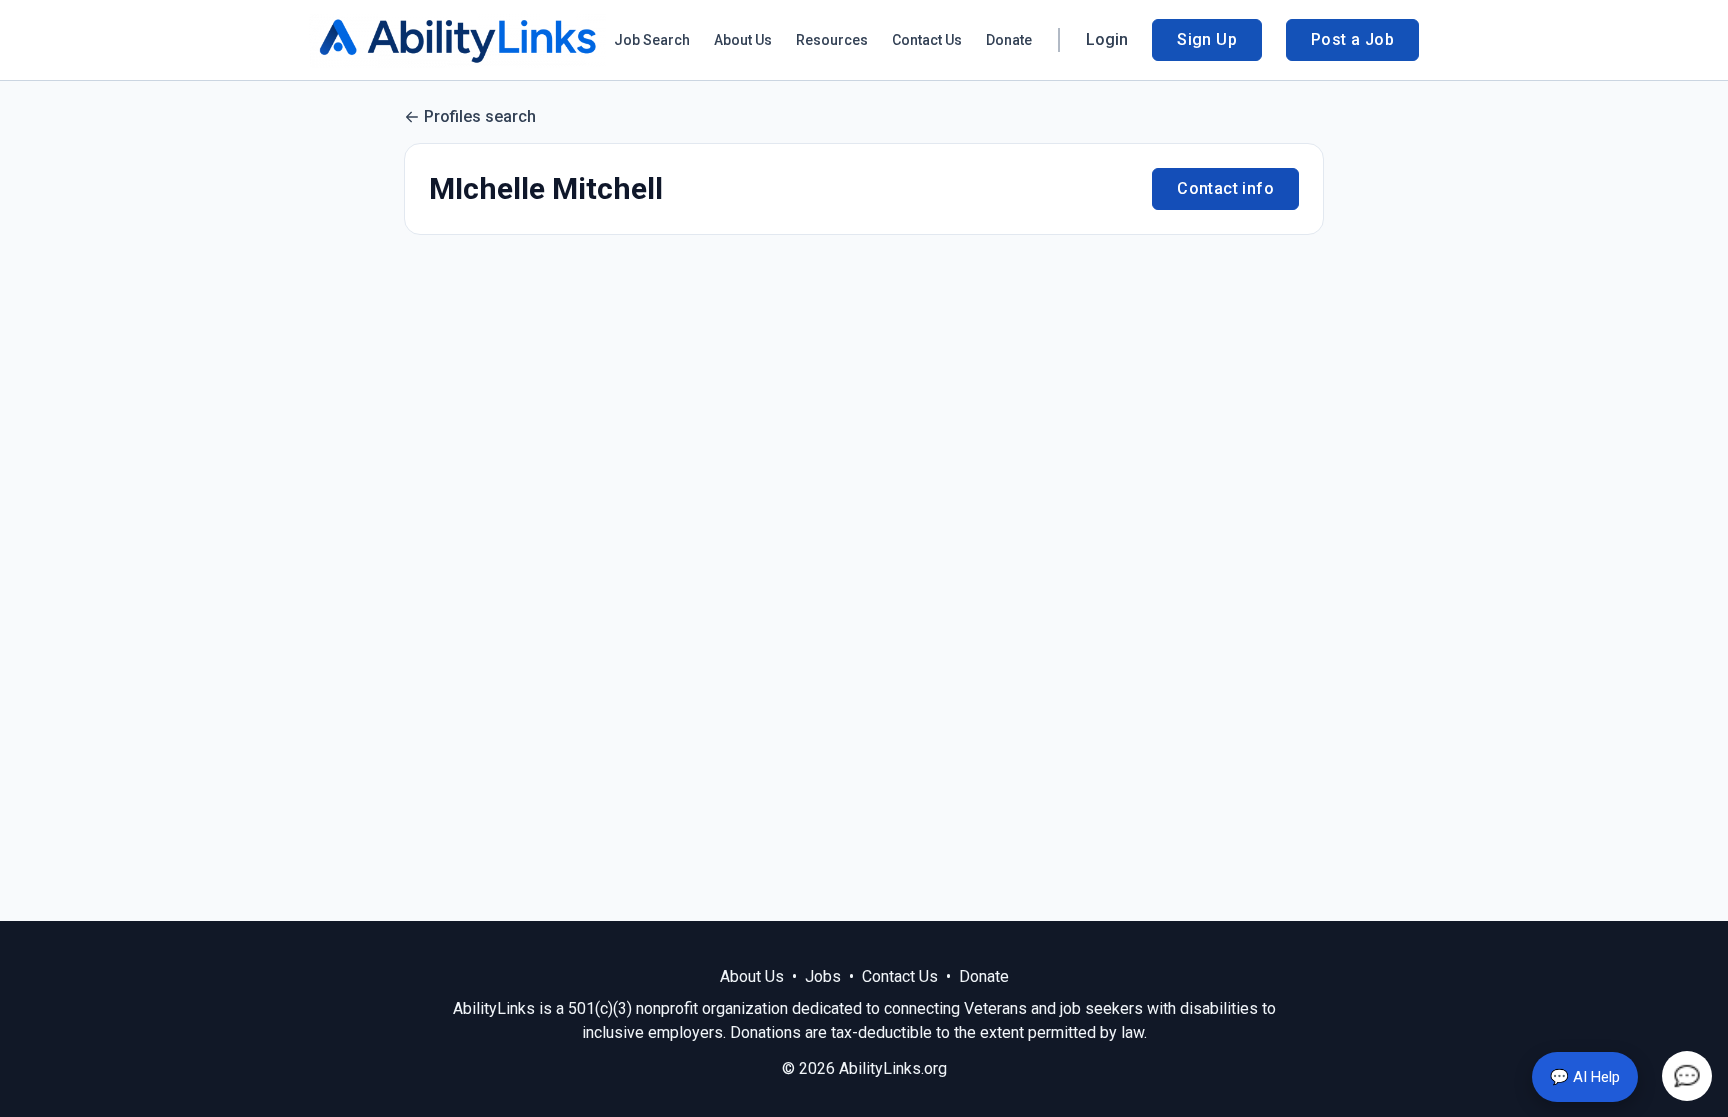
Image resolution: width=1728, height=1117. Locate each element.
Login (1107, 39)
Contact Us (927, 40)
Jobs (823, 976)
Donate (1009, 40)
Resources (832, 40)
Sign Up (1207, 39)
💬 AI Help (1585, 1077)
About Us (743, 40)
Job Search (652, 40)
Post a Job (1352, 39)
